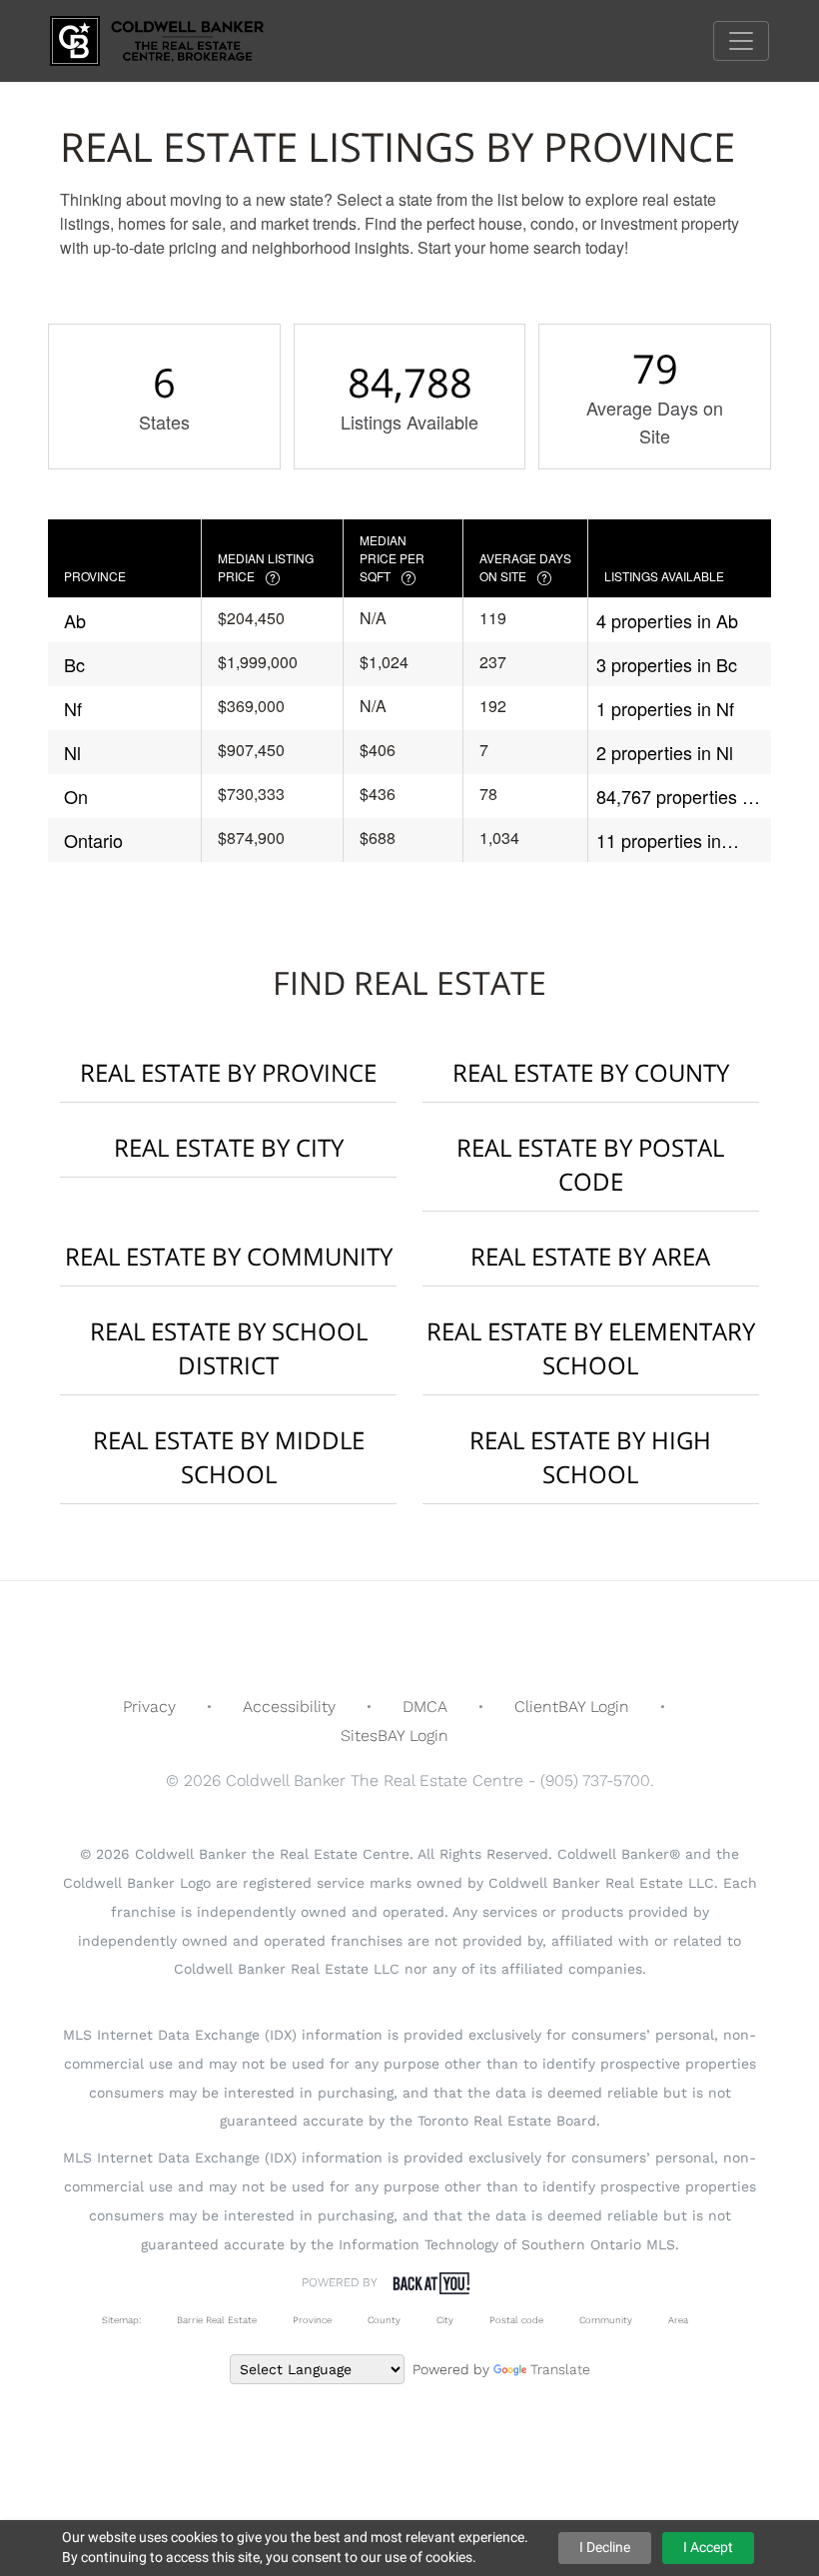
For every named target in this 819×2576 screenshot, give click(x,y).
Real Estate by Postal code (590, 1164)
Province (312, 2320)
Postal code (516, 2320)
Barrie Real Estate (217, 2320)
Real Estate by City (229, 1147)
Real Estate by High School (590, 1457)
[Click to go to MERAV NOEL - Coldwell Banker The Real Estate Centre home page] (172, 39)
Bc (74, 664)
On (76, 796)
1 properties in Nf (665, 708)
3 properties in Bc (667, 664)
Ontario (93, 840)
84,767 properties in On (676, 797)
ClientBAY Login (572, 1707)
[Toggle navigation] (741, 41)
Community (606, 2320)
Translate (560, 2369)
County (384, 2320)
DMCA (425, 1707)
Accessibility (289, 1707)
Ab (75, 620)
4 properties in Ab (667, 620)
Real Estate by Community (229, 1256)
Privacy (149, 1707)
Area (678, 2320)
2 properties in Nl (665, 752)
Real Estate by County (591, 1072)
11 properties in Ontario (659, 841)
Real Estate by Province (228, 1072)
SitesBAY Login (395, 1735)
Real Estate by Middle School (229, 1457)
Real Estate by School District (229, 1348)
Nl (72, 752)
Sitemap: (121, 2320)
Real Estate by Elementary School (591, 1348)
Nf (73, 708)
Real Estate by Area (590, 1256)
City (445, 2320)
